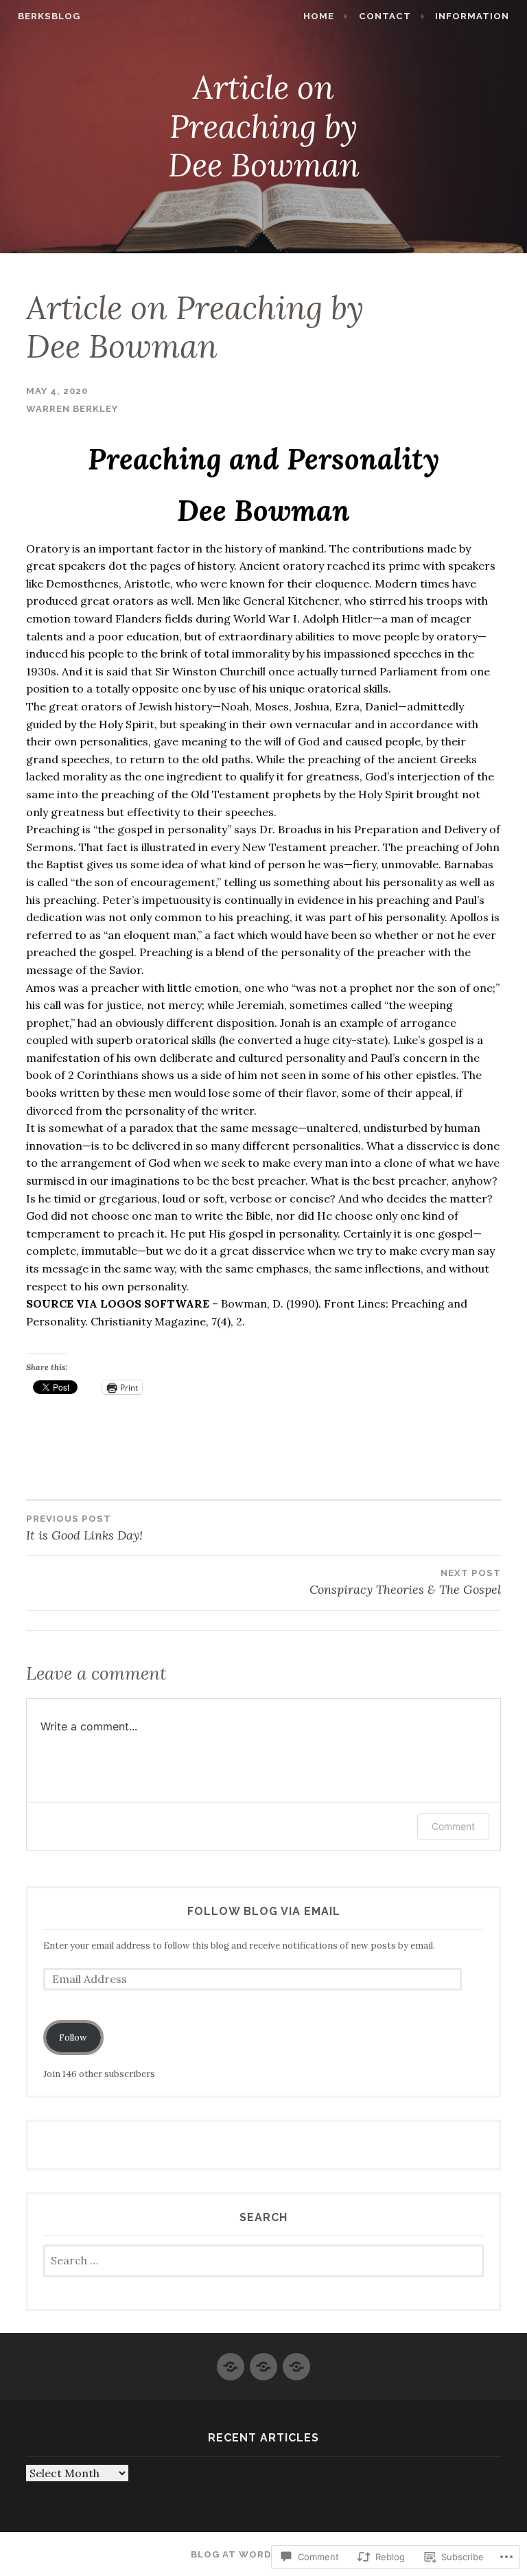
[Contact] (263, 2361)
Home (319, 16)
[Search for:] (264, 2261)
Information (472, 16)
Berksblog (49, 16)
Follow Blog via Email (264, 1911)
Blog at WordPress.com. (264, 2554)
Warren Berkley (72, 409)
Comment (453, 1826)
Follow (73, 2038)
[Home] (231, 2361)
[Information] (296, 2361)
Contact (385, 16)
